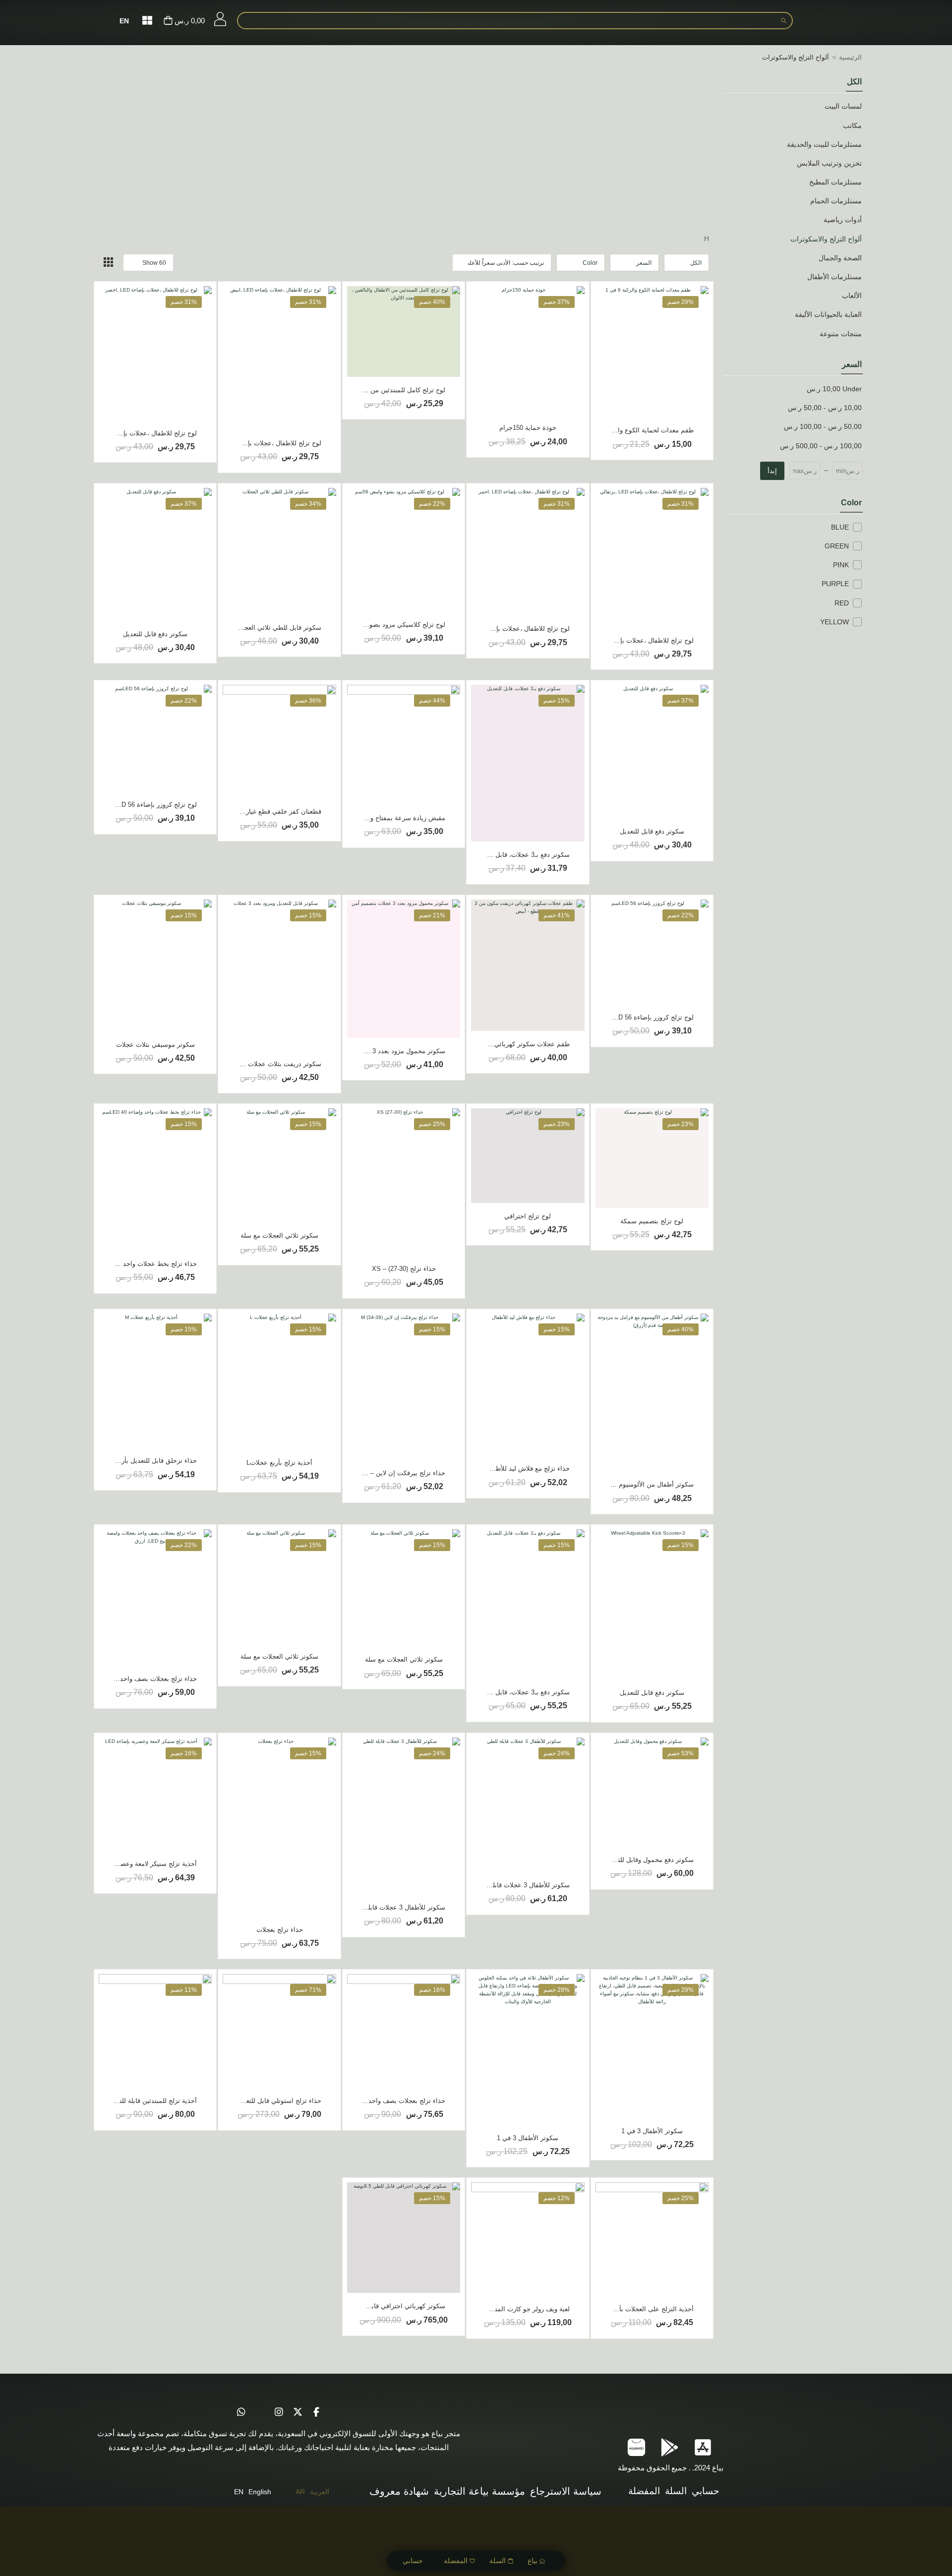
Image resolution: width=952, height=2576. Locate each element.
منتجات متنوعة (841, 334)
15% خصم (557, 701)
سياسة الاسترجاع (566, 2491)
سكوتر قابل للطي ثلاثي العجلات (278, 628)
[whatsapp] (241, 2412)
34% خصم (308, 504)
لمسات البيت (843, 106)
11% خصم (184, 1990)
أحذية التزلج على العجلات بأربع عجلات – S (636, 2309)
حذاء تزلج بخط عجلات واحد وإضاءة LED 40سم (133, 1264)
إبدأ (772, 471)
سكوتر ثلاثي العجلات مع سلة (279, 1235)
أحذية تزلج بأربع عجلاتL (279, 1463)
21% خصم (432, 915)
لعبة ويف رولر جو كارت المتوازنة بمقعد (517, 2309)
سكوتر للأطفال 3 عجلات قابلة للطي (521, 1885)
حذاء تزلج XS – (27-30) (404, 1269)
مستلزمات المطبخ (835, 182)
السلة (498, 2561)
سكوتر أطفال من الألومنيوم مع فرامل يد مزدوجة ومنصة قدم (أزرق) (602, 1484)
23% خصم (681, 1124)
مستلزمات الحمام (836, 201)
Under (834, 389)
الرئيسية (850, 57)
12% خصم (557, 2198)
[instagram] (279, 2412)
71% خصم (308, 1990)
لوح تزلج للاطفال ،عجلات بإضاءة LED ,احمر (510, 629)
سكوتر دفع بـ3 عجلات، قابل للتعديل (522, 855)
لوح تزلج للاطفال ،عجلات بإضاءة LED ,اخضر (137, 433)
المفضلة (456, 2561)
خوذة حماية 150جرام (528, 428)
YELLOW (834, 622)
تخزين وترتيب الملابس (829, 163)
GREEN (837, 546)
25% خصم (432, 1124)
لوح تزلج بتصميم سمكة (652, 1221)
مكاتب (852, 125)
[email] (260, 2412)
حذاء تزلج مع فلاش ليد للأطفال (528, 1468)
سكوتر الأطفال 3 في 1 (652, 2131)
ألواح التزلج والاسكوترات (826, 239)
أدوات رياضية (843, 220)
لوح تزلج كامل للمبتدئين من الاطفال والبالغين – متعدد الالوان (363, 390)
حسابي (413, 2561)
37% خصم (557, 302)
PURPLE (835, 584)
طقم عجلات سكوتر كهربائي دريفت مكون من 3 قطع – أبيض (488, 1044)
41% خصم (557, 915)
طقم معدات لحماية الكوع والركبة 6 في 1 (638, 430)
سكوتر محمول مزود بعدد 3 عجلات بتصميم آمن (382, 1051)
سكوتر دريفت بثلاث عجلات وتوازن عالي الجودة (257, 1064)
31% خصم (308, 302)
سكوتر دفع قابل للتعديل (155, 634)
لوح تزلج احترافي (528, 1216)
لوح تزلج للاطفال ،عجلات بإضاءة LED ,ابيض (262, 443)
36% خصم (308, 701)
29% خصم (681, 302)
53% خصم (681, 1753)
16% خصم (184, 1753)
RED (842, 603)
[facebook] (316, 2412)
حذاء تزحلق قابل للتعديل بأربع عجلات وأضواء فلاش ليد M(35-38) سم (103, 1461)
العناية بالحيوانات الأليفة (828, 314)
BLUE (840, 527)
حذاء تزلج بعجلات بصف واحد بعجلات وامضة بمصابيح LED (119, 1679)
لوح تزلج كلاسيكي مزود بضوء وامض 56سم (387, 625)
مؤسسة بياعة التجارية (479, 2491)
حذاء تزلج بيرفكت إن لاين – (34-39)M (394, 1473)
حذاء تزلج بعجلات (280, 1930)
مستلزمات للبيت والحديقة (824, 144)
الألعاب (852, 296)
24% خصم (557, 1753)
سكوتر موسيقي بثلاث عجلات (155, 1045)
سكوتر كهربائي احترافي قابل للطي (398, 2306)
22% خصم (432, 504)
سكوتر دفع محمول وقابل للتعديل (649, 1860)
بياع (533, 2561)
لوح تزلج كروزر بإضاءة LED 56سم (150, 805)
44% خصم (432, 701)
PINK (841, 565)
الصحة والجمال (840, 258)
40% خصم (432, 302)
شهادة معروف (399, 2491)
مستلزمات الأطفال (834, 277)
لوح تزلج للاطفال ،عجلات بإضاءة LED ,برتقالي (631, 640)
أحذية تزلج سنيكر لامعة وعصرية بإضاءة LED (137, 1864)
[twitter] (297, 2412)
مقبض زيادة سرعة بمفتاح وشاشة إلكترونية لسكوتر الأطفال (365, 818)
